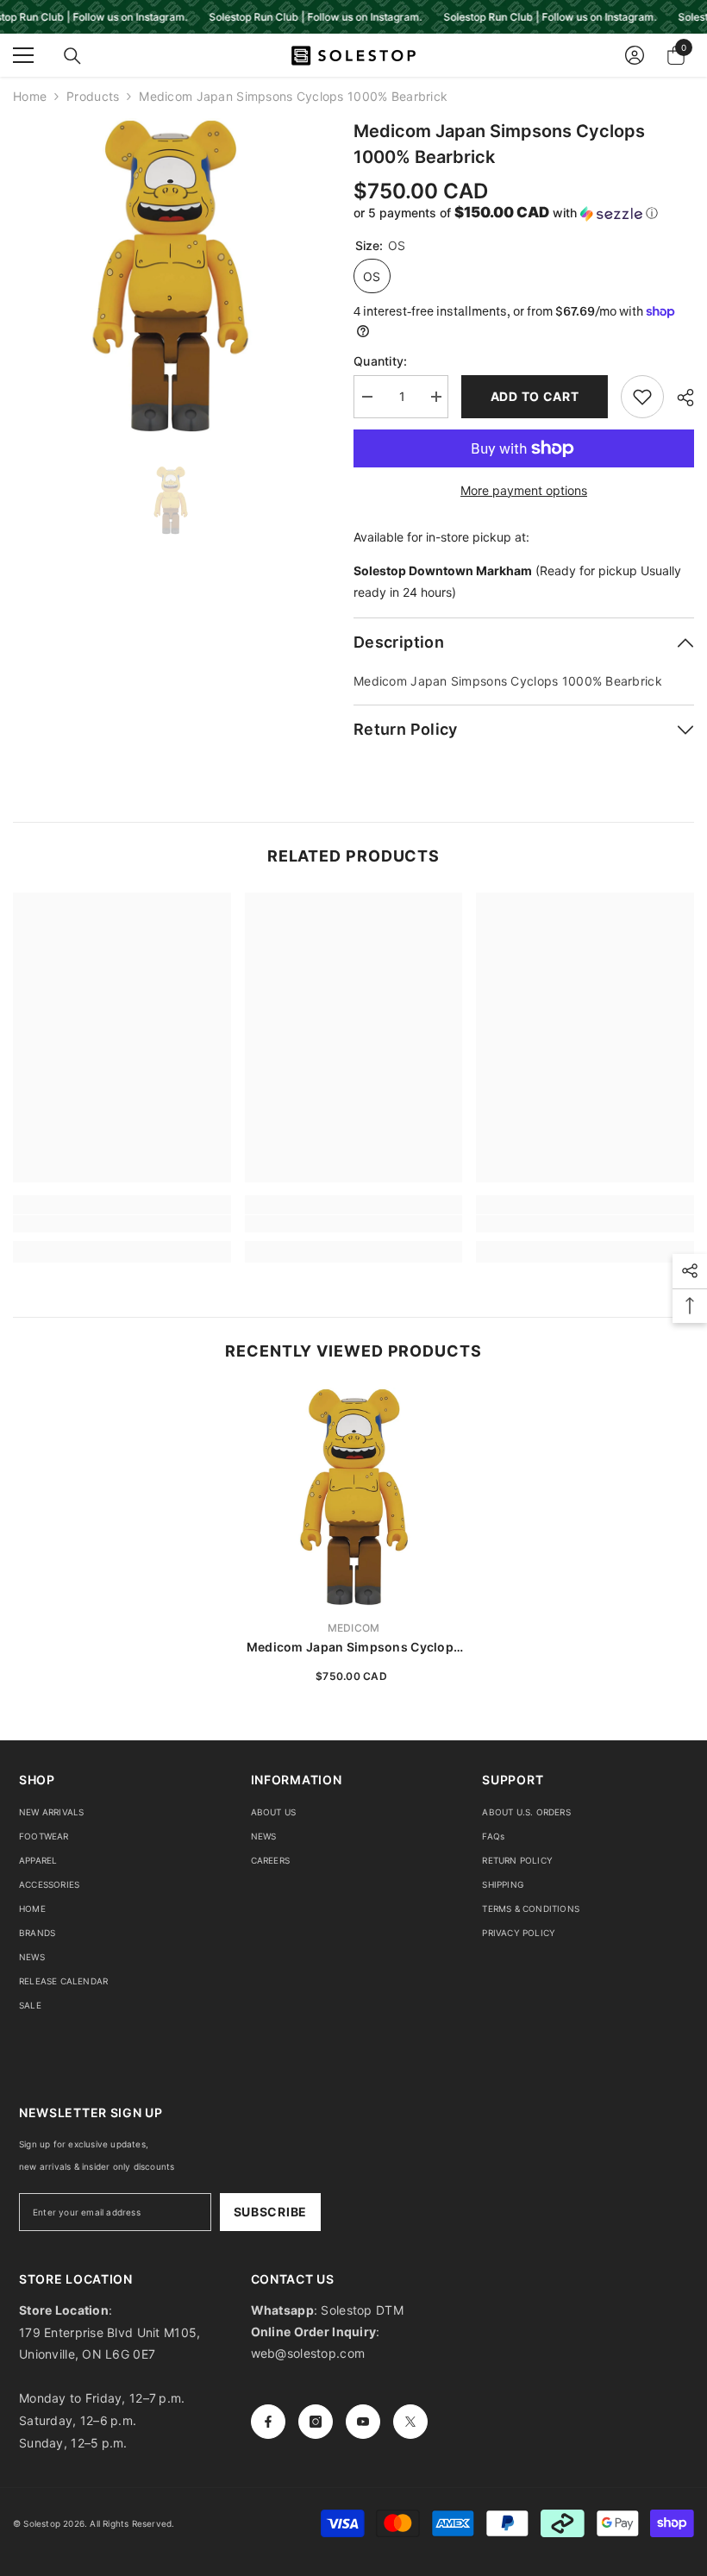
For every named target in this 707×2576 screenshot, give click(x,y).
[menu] (23, 55)
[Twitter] (410, 2422)
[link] (122, 1224)
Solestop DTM (360, 2310)
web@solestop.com (308, 2353)
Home (30, 96)
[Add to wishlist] (642, 397)
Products (93, 96)
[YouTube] (363, 2422)
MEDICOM (354, 1628)
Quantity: (381, 361)
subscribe (270, 2212)
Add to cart (535, 396)
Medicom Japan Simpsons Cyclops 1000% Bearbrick (353, 1648)
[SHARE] (679, 398)
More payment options (524, 490)
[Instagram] (316, 2422)
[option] (170, 276)
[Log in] (635, 55)
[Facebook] (268, 2422)
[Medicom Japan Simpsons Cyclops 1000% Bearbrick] (354, 1497)
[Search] (72, 56)
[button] (524, 213)
